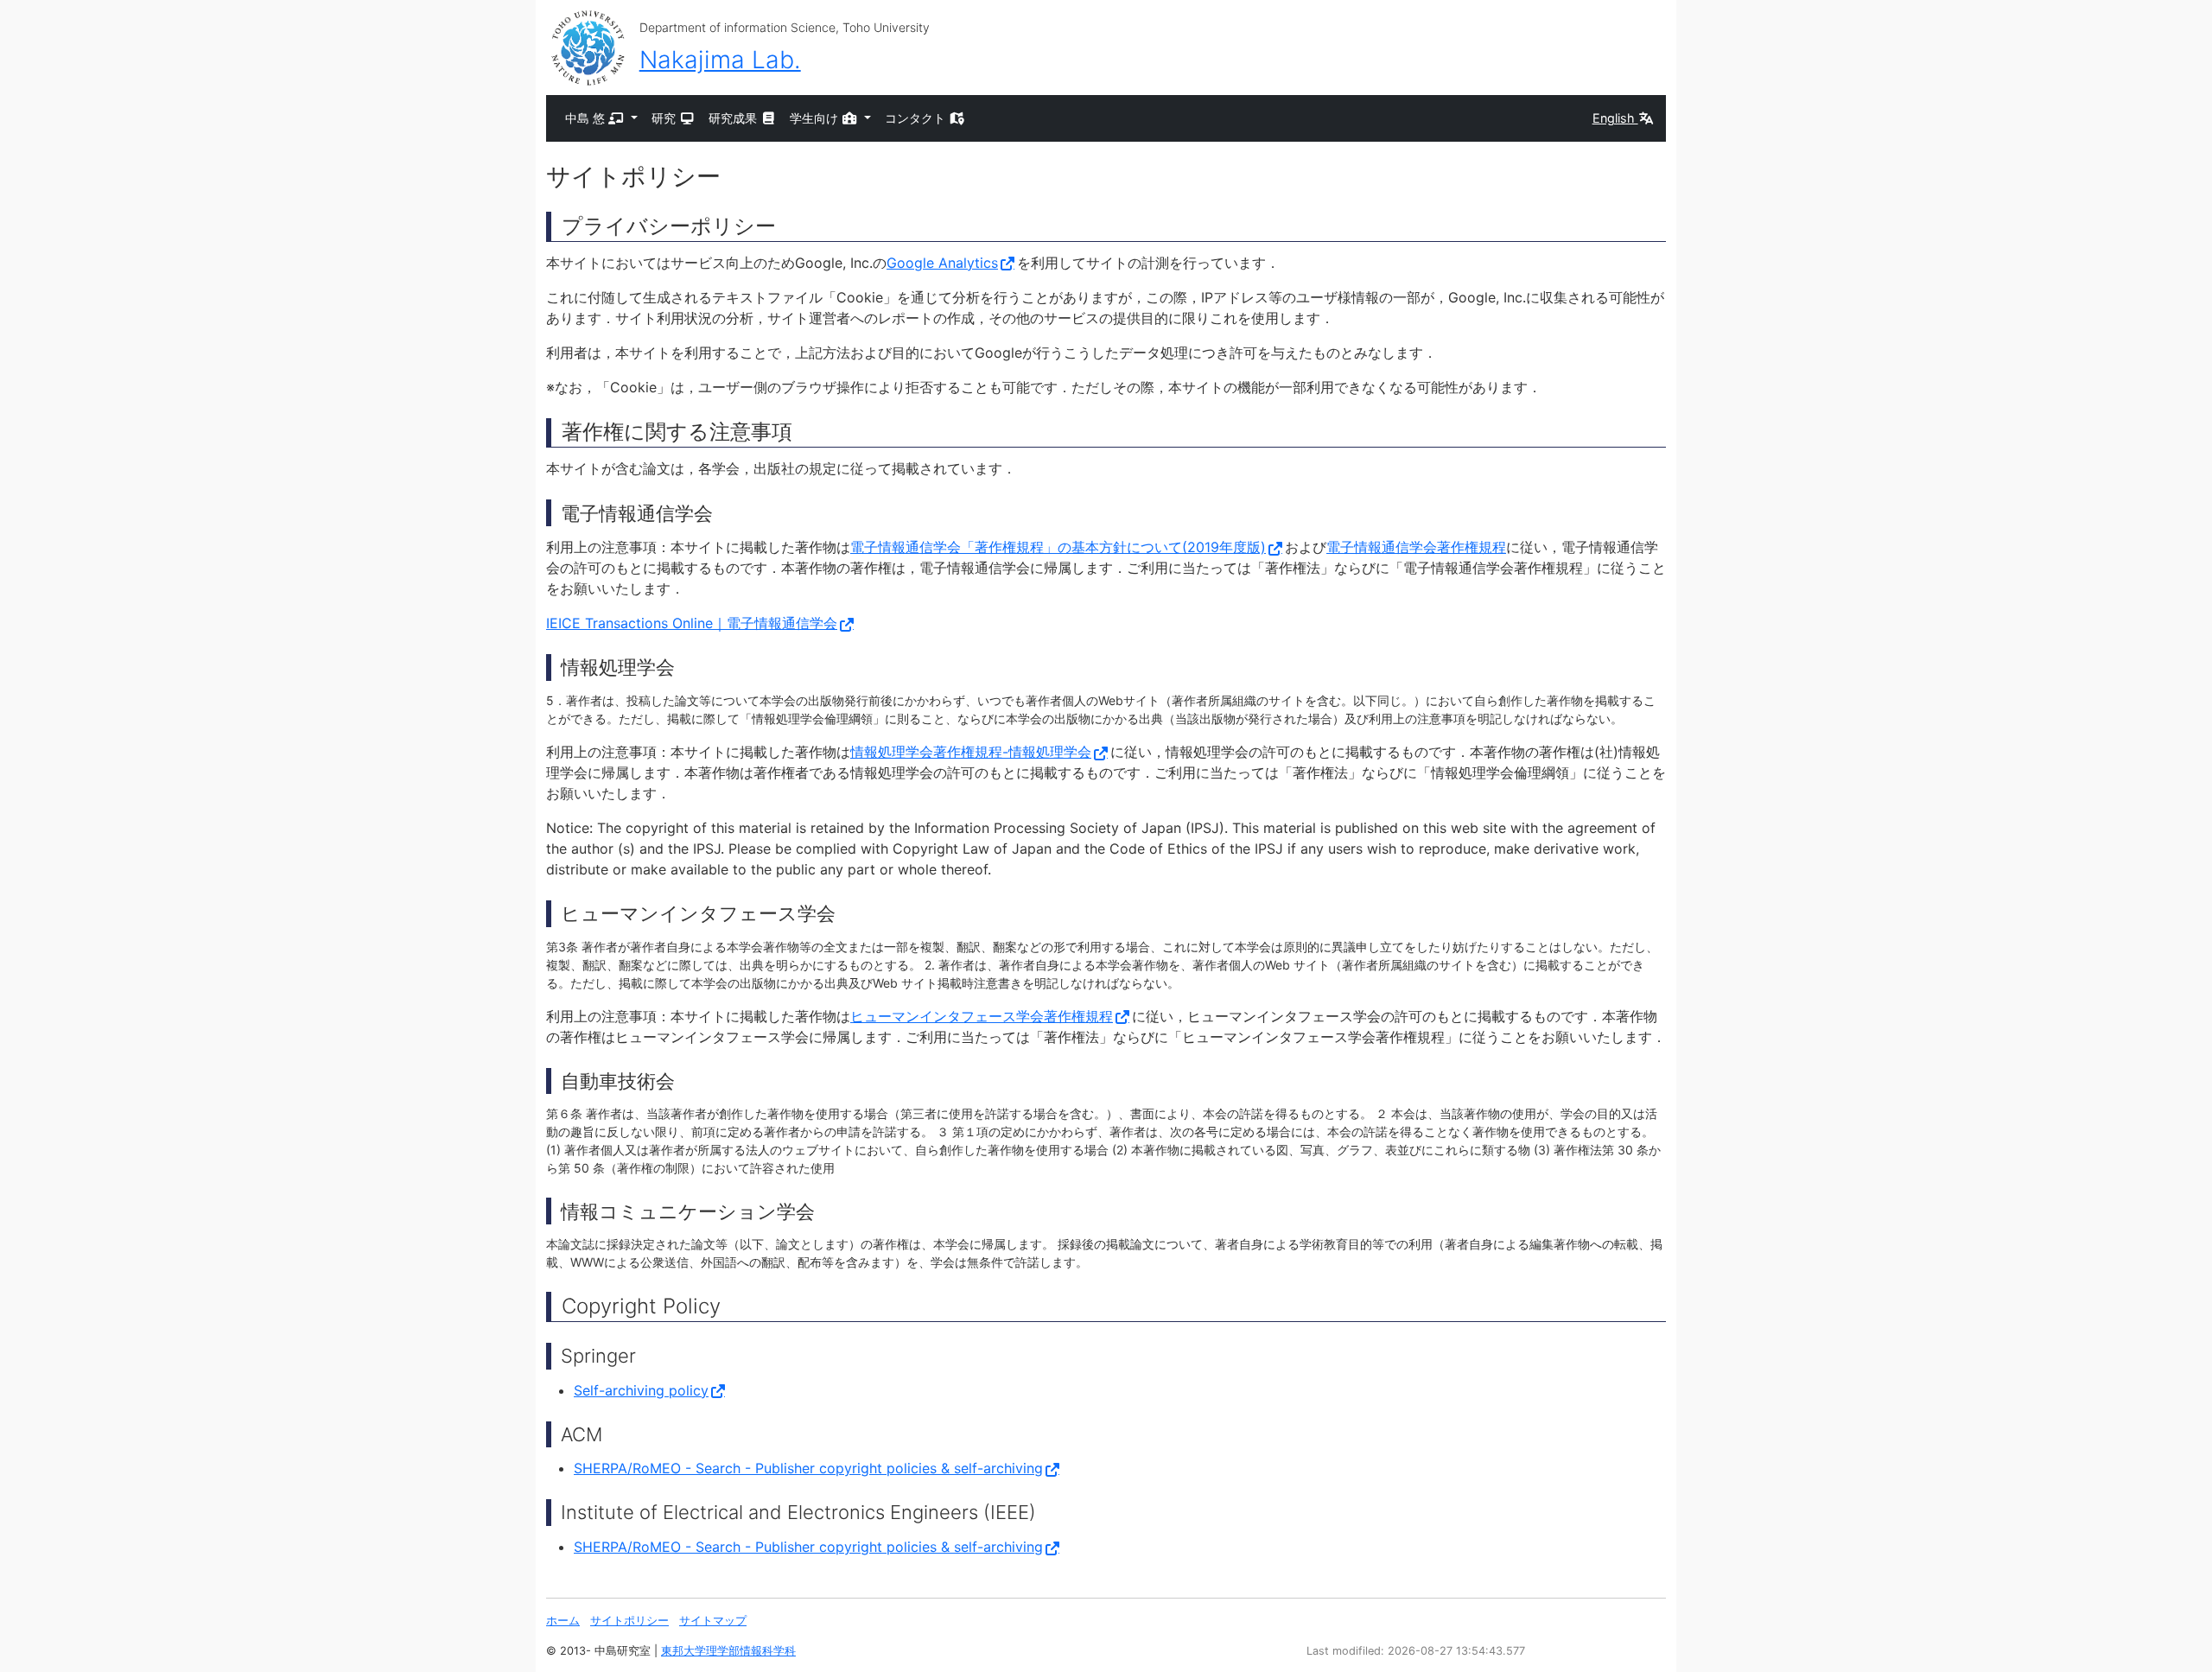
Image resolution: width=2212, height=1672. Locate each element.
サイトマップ (713, 1621)
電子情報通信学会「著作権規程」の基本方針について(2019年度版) (1058, 547)
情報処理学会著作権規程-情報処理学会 (971, 752)
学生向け (816, 118)
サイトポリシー (629, 1621)
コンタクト (917, 118)
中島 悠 (587, 118)
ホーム (563, 1621)
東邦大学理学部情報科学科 (728, 1651)
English (1615, 118)
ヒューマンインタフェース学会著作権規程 (982, 1016)
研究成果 (734, 118)
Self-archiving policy (641, 1390)
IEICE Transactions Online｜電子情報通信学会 (692, 623)
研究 (665, 118)
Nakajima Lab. (720, 60)
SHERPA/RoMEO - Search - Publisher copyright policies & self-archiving (808, 1468)
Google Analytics (942, 263)
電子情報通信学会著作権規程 (1416, 547)
